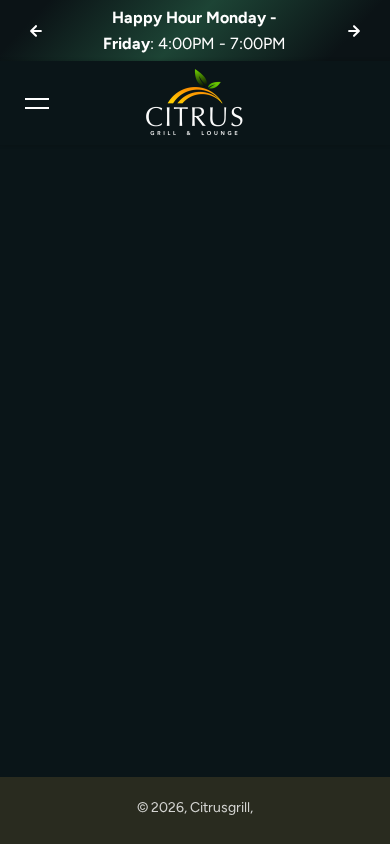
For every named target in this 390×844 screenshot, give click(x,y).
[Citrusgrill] (195, 103)
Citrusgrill (220, 807)
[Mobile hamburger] (37, 103)
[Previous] (36, 31)
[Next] (354, 31)
